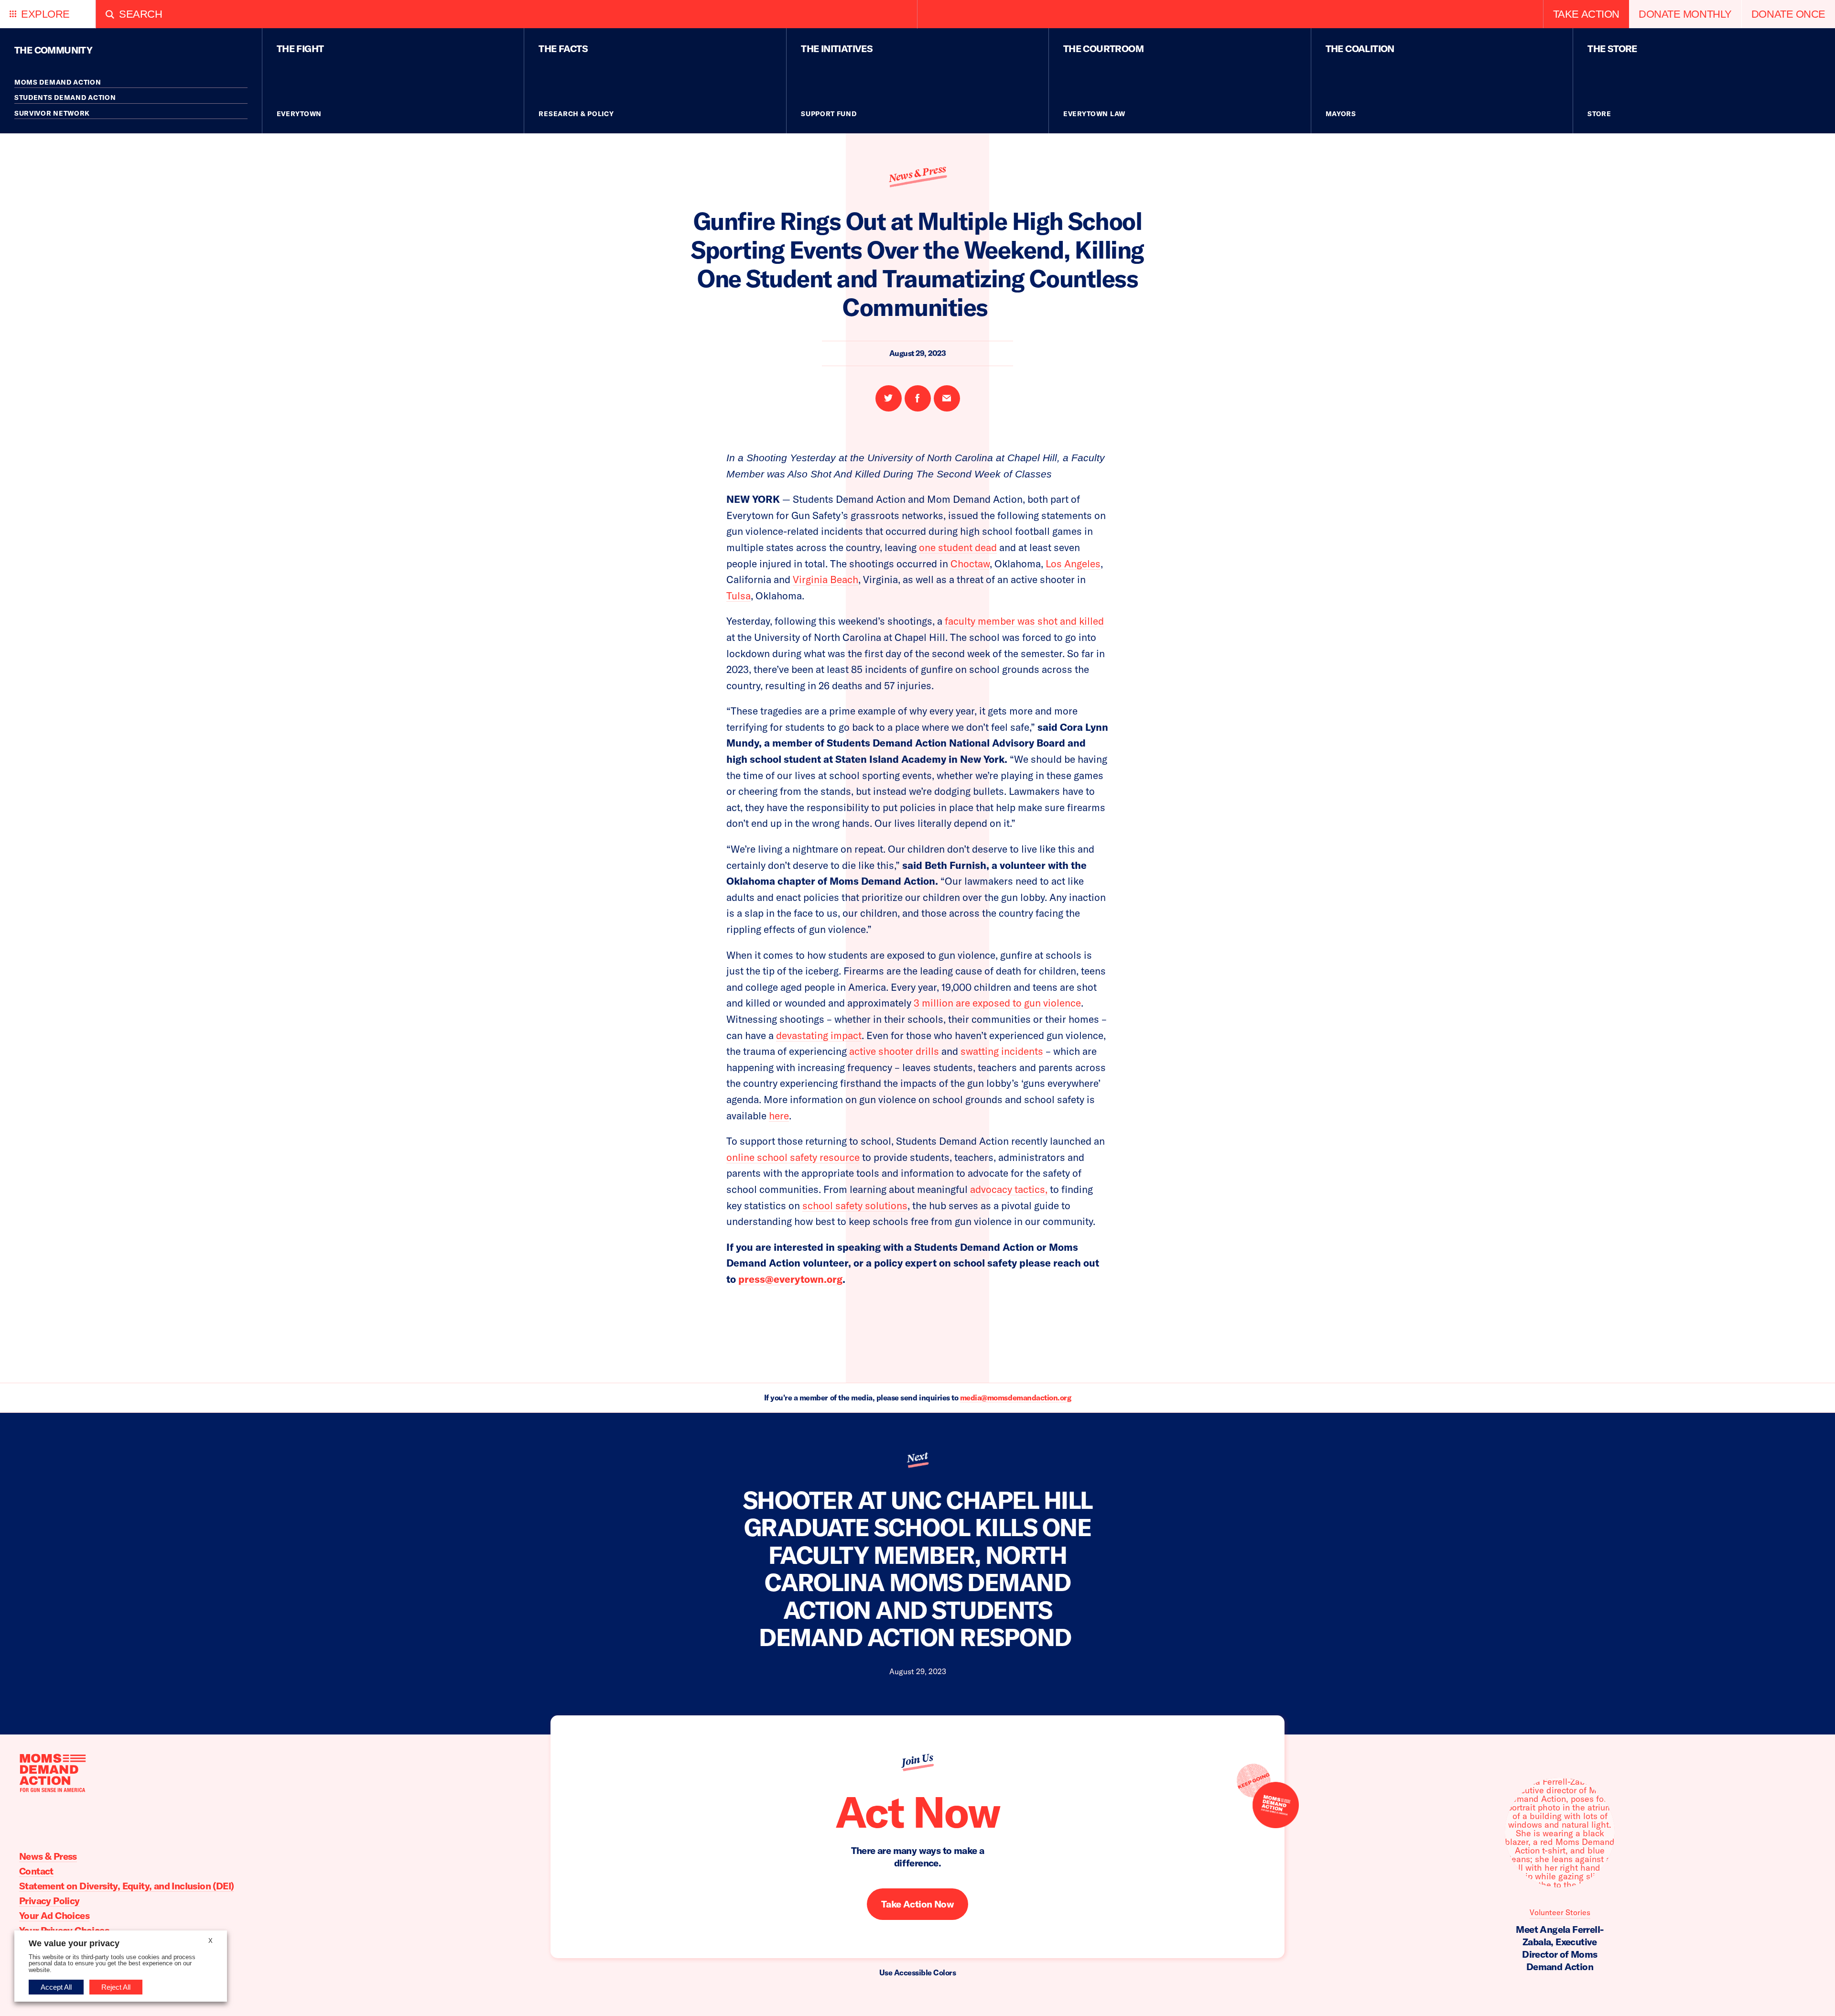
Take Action (1586, 14)
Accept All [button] (56, 1987)
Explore (45, 14)
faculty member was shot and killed (1024, 621)
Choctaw (970, 564)
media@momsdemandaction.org (1016, 1398)
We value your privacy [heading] (74, 1943)
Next (917, 1458)
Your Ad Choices (54, 1915)
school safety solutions (855, 1205)
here (779, 1116)
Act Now (917, 1812)
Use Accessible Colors (918, 1973)
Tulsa (739, 596)
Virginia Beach (826, 579)
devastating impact (819, 1035)
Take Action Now (917, 1904)
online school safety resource (793, 1157)
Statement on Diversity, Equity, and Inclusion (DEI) (126, 1886)
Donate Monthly (1685, 14)
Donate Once (1788, 14)
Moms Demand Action (58, 82)
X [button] (210, 1941)
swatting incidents (1002, 1051)
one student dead (958, 547)
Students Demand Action (65, 98)
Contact (36, 1871)
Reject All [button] (116, 1987)
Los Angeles (1073, 564)
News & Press (917, 174)
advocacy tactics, (1009, 1189)
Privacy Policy (49, 1901)
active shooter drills (894, 1051)
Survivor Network (52, 113)
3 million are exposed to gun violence (997, 1003)
